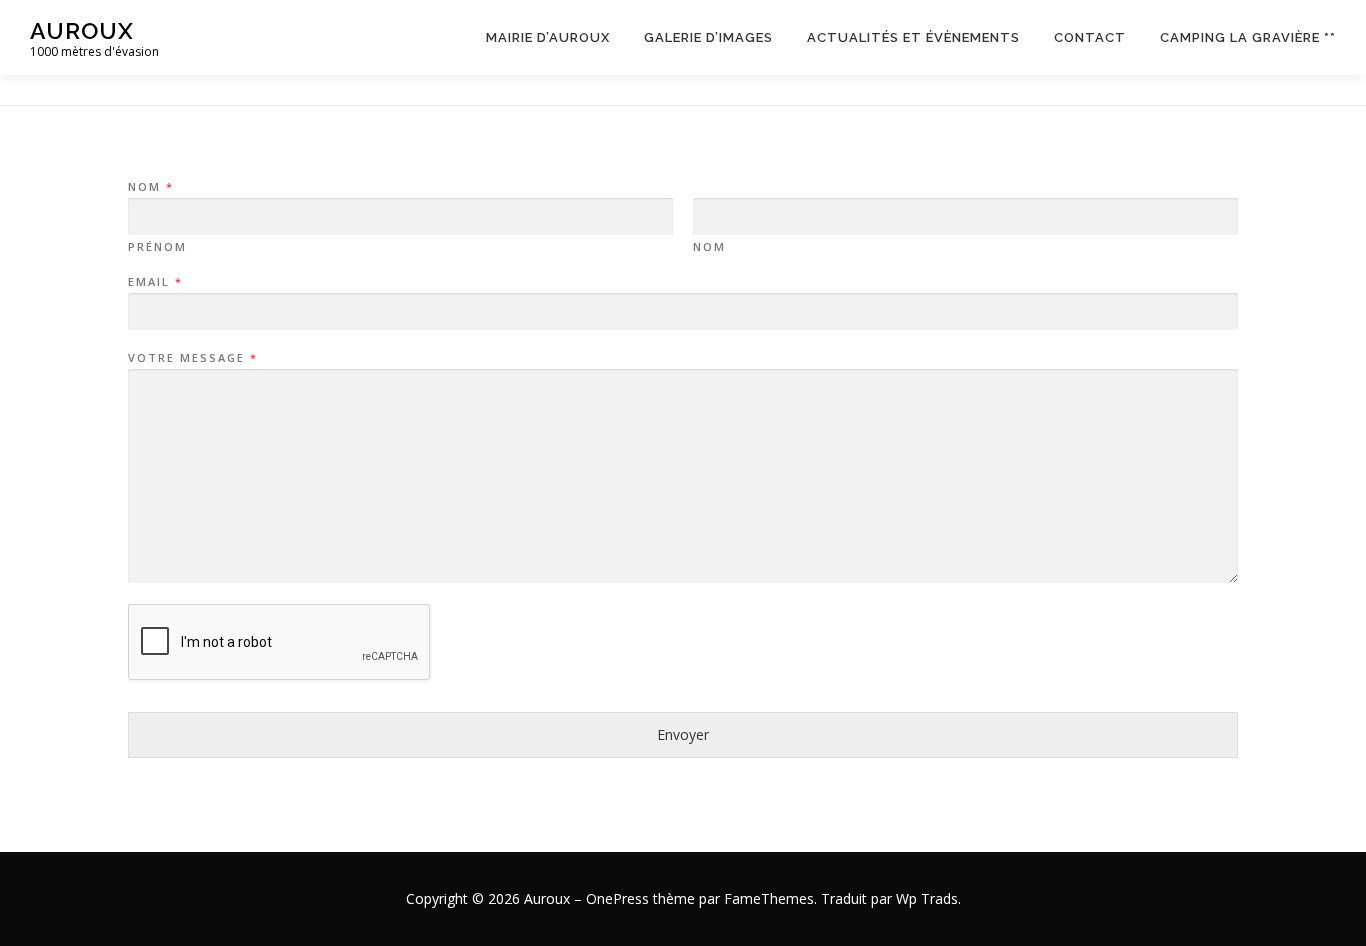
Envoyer (683, 734)
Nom (150, 187)
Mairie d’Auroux (548, 37)
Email (154, 282)
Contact (1090, 37)
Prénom (157, 247)
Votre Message (192, 358)
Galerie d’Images (708, 37)
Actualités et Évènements (913, 37)
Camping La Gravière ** (1248, 37)
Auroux (82, 30)
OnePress (617, 898)
